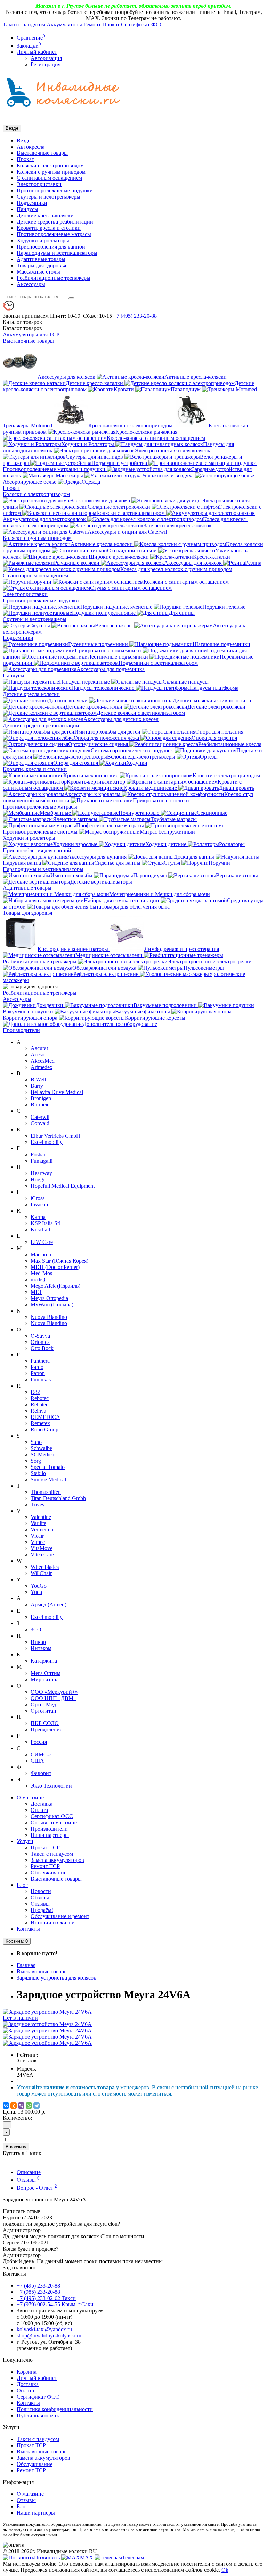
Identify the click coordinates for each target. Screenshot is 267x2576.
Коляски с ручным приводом (51, 172)
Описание (29, 2172)
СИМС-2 (41, 1754)
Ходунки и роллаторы (43, 240)
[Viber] (21, 2106)
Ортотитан (43, 1711)
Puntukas (41, 1379)
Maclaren (41, 1254)
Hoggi (38, 1180)
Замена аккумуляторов (57, 1860)
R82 (35, 1392)
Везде (23, 140)
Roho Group (44, 1429)
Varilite (38, 1523)
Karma (38, 1217)
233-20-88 (135, 316)
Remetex (40, 1423)
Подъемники (32, 203)
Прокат (111, 24)
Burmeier (41, 1105)
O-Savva (40, 1336)
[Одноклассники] (14, 2106)
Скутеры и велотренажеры (48, 197)
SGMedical (43, 1454)
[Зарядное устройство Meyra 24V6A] (47, 2024)
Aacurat (39, 1048)
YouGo (39, 1586)
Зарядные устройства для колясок (56, 1978)
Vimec (38, 1542)
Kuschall (40, 1230)
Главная (26, 1965)
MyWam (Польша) (52, 1304)
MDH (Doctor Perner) (55, 1267)
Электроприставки (39, 184)
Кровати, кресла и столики (49, 228)
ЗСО (36, 1629)
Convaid (40, 1123)
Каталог (22, 328)
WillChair (41, 1573)
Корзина (27, 2372)
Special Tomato (48, 1467)
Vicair (37, 1536)
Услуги (25, 1841)
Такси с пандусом (24, 24)
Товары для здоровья (41, 265)
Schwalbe (41, 1448)
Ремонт (92, 24)
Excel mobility (47, 1142)
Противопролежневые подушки (55, 190)
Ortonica (40, 1342)
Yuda (36, 1592)
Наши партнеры (50, 1835)
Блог (22, 1885)
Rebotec (40, 1398)
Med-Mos (41, 1273)
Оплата (39, 1810)
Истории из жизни (53, 1922)
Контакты (28, 1929)
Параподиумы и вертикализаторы (57, 253)
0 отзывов (26, 2061)
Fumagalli (42, 1161)
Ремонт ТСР (45, 1866)
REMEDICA (45, 1417)
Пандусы (27, 209)
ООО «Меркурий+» (54, 1692)
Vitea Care (42, 1554)
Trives (37, 1504)
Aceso (38, 1055)
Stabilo (38, 1473)
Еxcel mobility (47, 1617)
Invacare (40, 1205)
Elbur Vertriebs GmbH (55, 1136)
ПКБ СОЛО (45, 1723)
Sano (36, 1442)
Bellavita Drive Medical (57, 1092)
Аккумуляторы (64, 24)
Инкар (38, 1642)
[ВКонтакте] (6, 2106)
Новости (41, 1891)
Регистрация (46, 64)
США (37, 1761)
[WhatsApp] (29, 2106)
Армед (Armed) (48, 1604)
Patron (38, 1373)
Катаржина (44, 1661)
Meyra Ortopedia (49, 1298)
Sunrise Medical (48, 1479)
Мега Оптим (46, 1673)
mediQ (38, 1279)
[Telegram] (37, 2106)
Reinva (38, 1411)
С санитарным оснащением (49, 178)
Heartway (41, 1173)
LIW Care (42, 1242)
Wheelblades (45, 1567)
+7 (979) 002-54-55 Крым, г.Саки (55, 2304)
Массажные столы (38, 272)
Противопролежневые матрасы (54, 234)
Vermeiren (42, 1529)
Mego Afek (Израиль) (55, 1286)
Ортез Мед (43, 1704)
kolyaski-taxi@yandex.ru (44, 2329)
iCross (38, 1198)
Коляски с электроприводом (50, 165)
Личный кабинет (37, 2378)
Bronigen (41, 1098)
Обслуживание (48, 1872)
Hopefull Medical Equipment (63, 1186)
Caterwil (40, 1117)
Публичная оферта (39, 2415)
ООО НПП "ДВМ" (53, 1698)
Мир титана (45, 1679)
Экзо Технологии (51, 1786)
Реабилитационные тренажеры (54, 278)
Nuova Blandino (49, 1317)
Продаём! (42, 1910)
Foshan (39, 1155)
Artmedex (42, 1067)
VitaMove (42, 1548)
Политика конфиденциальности (55, 2409)
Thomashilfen (46, 1492)
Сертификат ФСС (142, 24)
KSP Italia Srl (46, 1223)
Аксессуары (31, 284)
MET (37, 1292)
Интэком (41, 1648)
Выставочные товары (42, 153)
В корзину (16, 2147)
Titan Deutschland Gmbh (58, 1498)
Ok (225, 2570)
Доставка (42, 1804)
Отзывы (40, 1904)
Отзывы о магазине (54, 1822)
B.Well (38, 1080)
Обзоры (40, 1897)
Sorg (36, 1461)
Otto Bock (42, 1348)
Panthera (40, 1361)
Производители (21, 1030)
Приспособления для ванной (51, 247)
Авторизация (46, 58)
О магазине (30, 1797)
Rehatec (39, 1404)
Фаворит (41, 1773)
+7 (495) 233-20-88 (38, 2286)
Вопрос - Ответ (37, 2188)
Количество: (17, 2118)
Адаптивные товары (41, 259)
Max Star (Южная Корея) (59, 1261)
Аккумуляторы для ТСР (31, 334)
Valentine (41, 1517)
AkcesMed (43, 1061)
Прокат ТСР (45, 1847)
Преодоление (46, 1729)
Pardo (37, 1367)
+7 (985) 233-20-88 (38, 2292)
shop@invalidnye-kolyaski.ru (49, 2336)
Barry (37, 1086)
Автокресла (31, 147)
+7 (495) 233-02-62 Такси (46, 2298)
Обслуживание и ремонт (60, 1916)
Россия (39, 1742)
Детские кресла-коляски (45, 215)
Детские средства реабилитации (55, 222)
